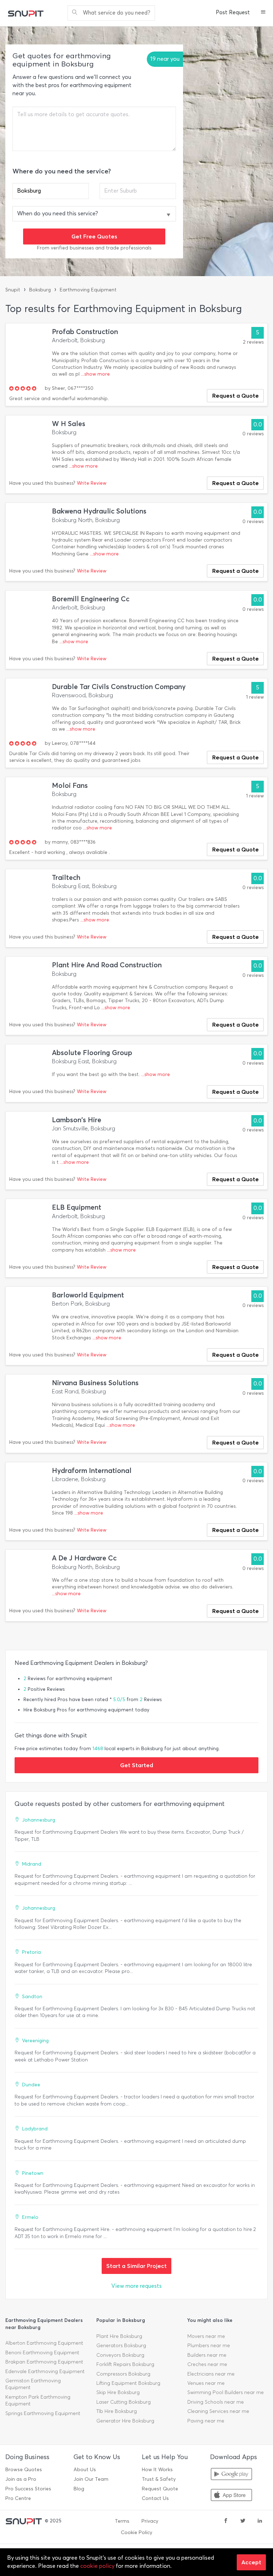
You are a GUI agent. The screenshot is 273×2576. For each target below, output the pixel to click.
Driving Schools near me (216, 2402)
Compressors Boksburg (123, 2374)
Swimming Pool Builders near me (226, 2392)
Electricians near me (211, 2374)
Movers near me (206, 2336)
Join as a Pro (21, 2479)
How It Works (157, 2470)
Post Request (233, 12)
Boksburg (40, 290)
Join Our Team (91, 2479)
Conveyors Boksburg (120, 2355)
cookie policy (97, 2566)
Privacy (150, 2521)
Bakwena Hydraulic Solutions (99, 511)
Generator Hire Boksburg (125, 2421)
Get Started (137, 1765)
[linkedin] (260, 2521)
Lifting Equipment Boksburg (128, 2383)
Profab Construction (85, 332)
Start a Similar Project (136, 2266)
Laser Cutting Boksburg (124, 2402)
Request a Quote (235, 396)
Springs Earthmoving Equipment (43, 2413)
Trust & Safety (159, 2479)
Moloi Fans (70, 786)
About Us (85, 2470)
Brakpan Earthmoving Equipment (44, 2362)
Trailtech (66, 878)
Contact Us (155, 2498)
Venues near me (206, 2383)
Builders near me (207, 2355)
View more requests (136, 2286)
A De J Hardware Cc (84, 1558)
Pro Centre (18, 2498)
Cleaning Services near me (218, 2411)
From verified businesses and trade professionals (94, 248)
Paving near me (206, 2421)
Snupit (13, 290)
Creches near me (207, 2364)
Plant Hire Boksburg (119, 2336)
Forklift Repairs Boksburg (125, 2364)
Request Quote (160, 2489)
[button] (263, 13)
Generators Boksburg (121, 2346)
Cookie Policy (136, 2532)
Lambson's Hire (77, 1120)
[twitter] (243, 2521)
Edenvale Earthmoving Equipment (45, 2371)
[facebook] (226, 2521)
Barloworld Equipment (88, 1295)
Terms (122, 2521)
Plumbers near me (209, 2346)
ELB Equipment (77, 1207)
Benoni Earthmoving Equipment (42, 2353)
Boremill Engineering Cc (91, 599)
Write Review (92, 483)
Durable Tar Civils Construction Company (119, 687)
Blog (79, 2489)
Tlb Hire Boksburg (117, 2411)
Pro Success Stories (28, 2489)
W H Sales (69, 424)
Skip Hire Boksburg (118, 2392)
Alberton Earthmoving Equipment (44, 2343)
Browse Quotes (24, 2470)
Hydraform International (92, 1471)
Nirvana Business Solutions (95, 1383)
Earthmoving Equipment (88, 290)
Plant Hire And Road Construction (107, 965)
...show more (95, 374)
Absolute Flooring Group (92, 1053)
